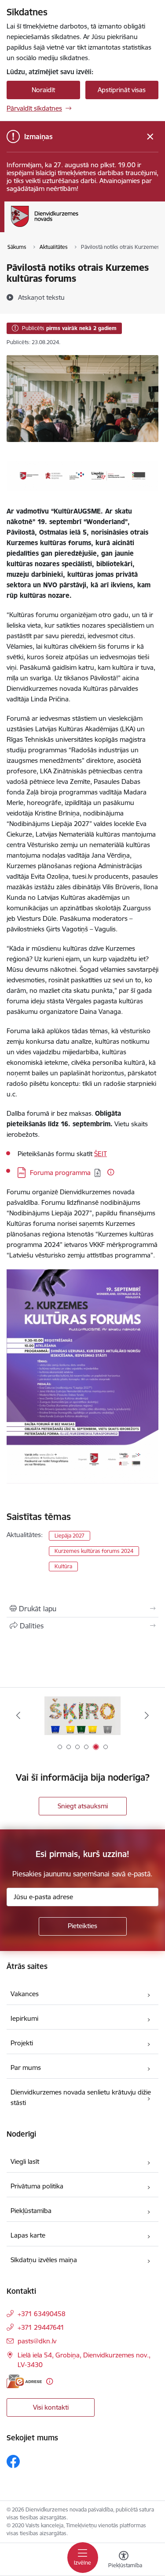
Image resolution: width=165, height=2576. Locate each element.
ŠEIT (101, 1154)
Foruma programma (60, 1173)
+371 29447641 (41, 2327)
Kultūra (63, 1566)
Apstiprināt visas (122, 90)
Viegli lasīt (25, 2161)
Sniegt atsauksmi (83, 1806)
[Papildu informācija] (111, 1172)
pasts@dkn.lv (37, 2341)
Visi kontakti (51, 2407)
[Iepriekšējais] (18, 1715)
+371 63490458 (42, 2314)
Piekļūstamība (31, 2211)
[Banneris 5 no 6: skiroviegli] (83, 1716)
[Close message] (150, 137)
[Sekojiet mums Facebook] (13, 2461)
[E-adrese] (24, 2381)
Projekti (22, 2043)
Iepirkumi (24, 2018)
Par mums (26, 2068)
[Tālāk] (147, 1715)
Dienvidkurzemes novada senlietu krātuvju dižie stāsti (81, 2097)
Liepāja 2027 (70, 1536)
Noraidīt (43, 90)
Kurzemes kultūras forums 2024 (94, 1551)
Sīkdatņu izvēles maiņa (44, 2260)
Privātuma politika (37, 2186)
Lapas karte (28, 2235)
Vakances (25, 1994)
